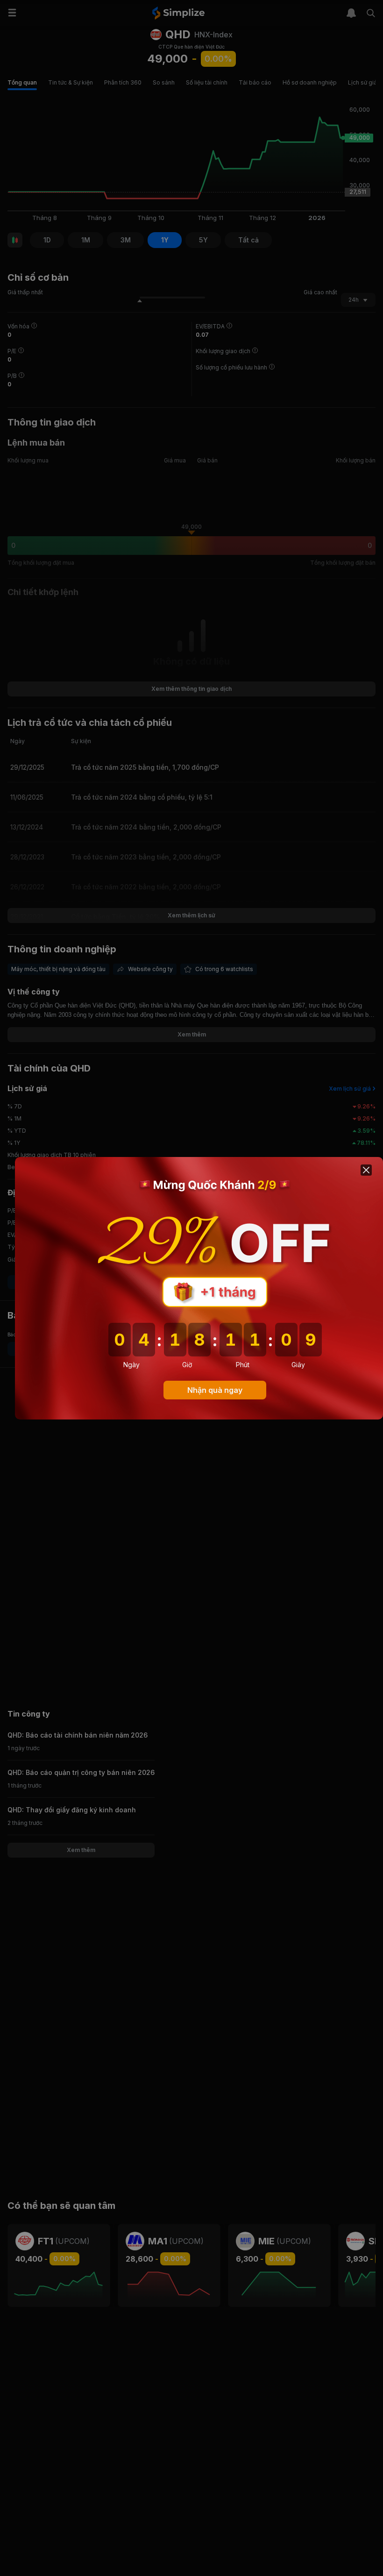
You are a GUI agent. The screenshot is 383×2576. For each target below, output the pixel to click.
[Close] (366, 1170)
